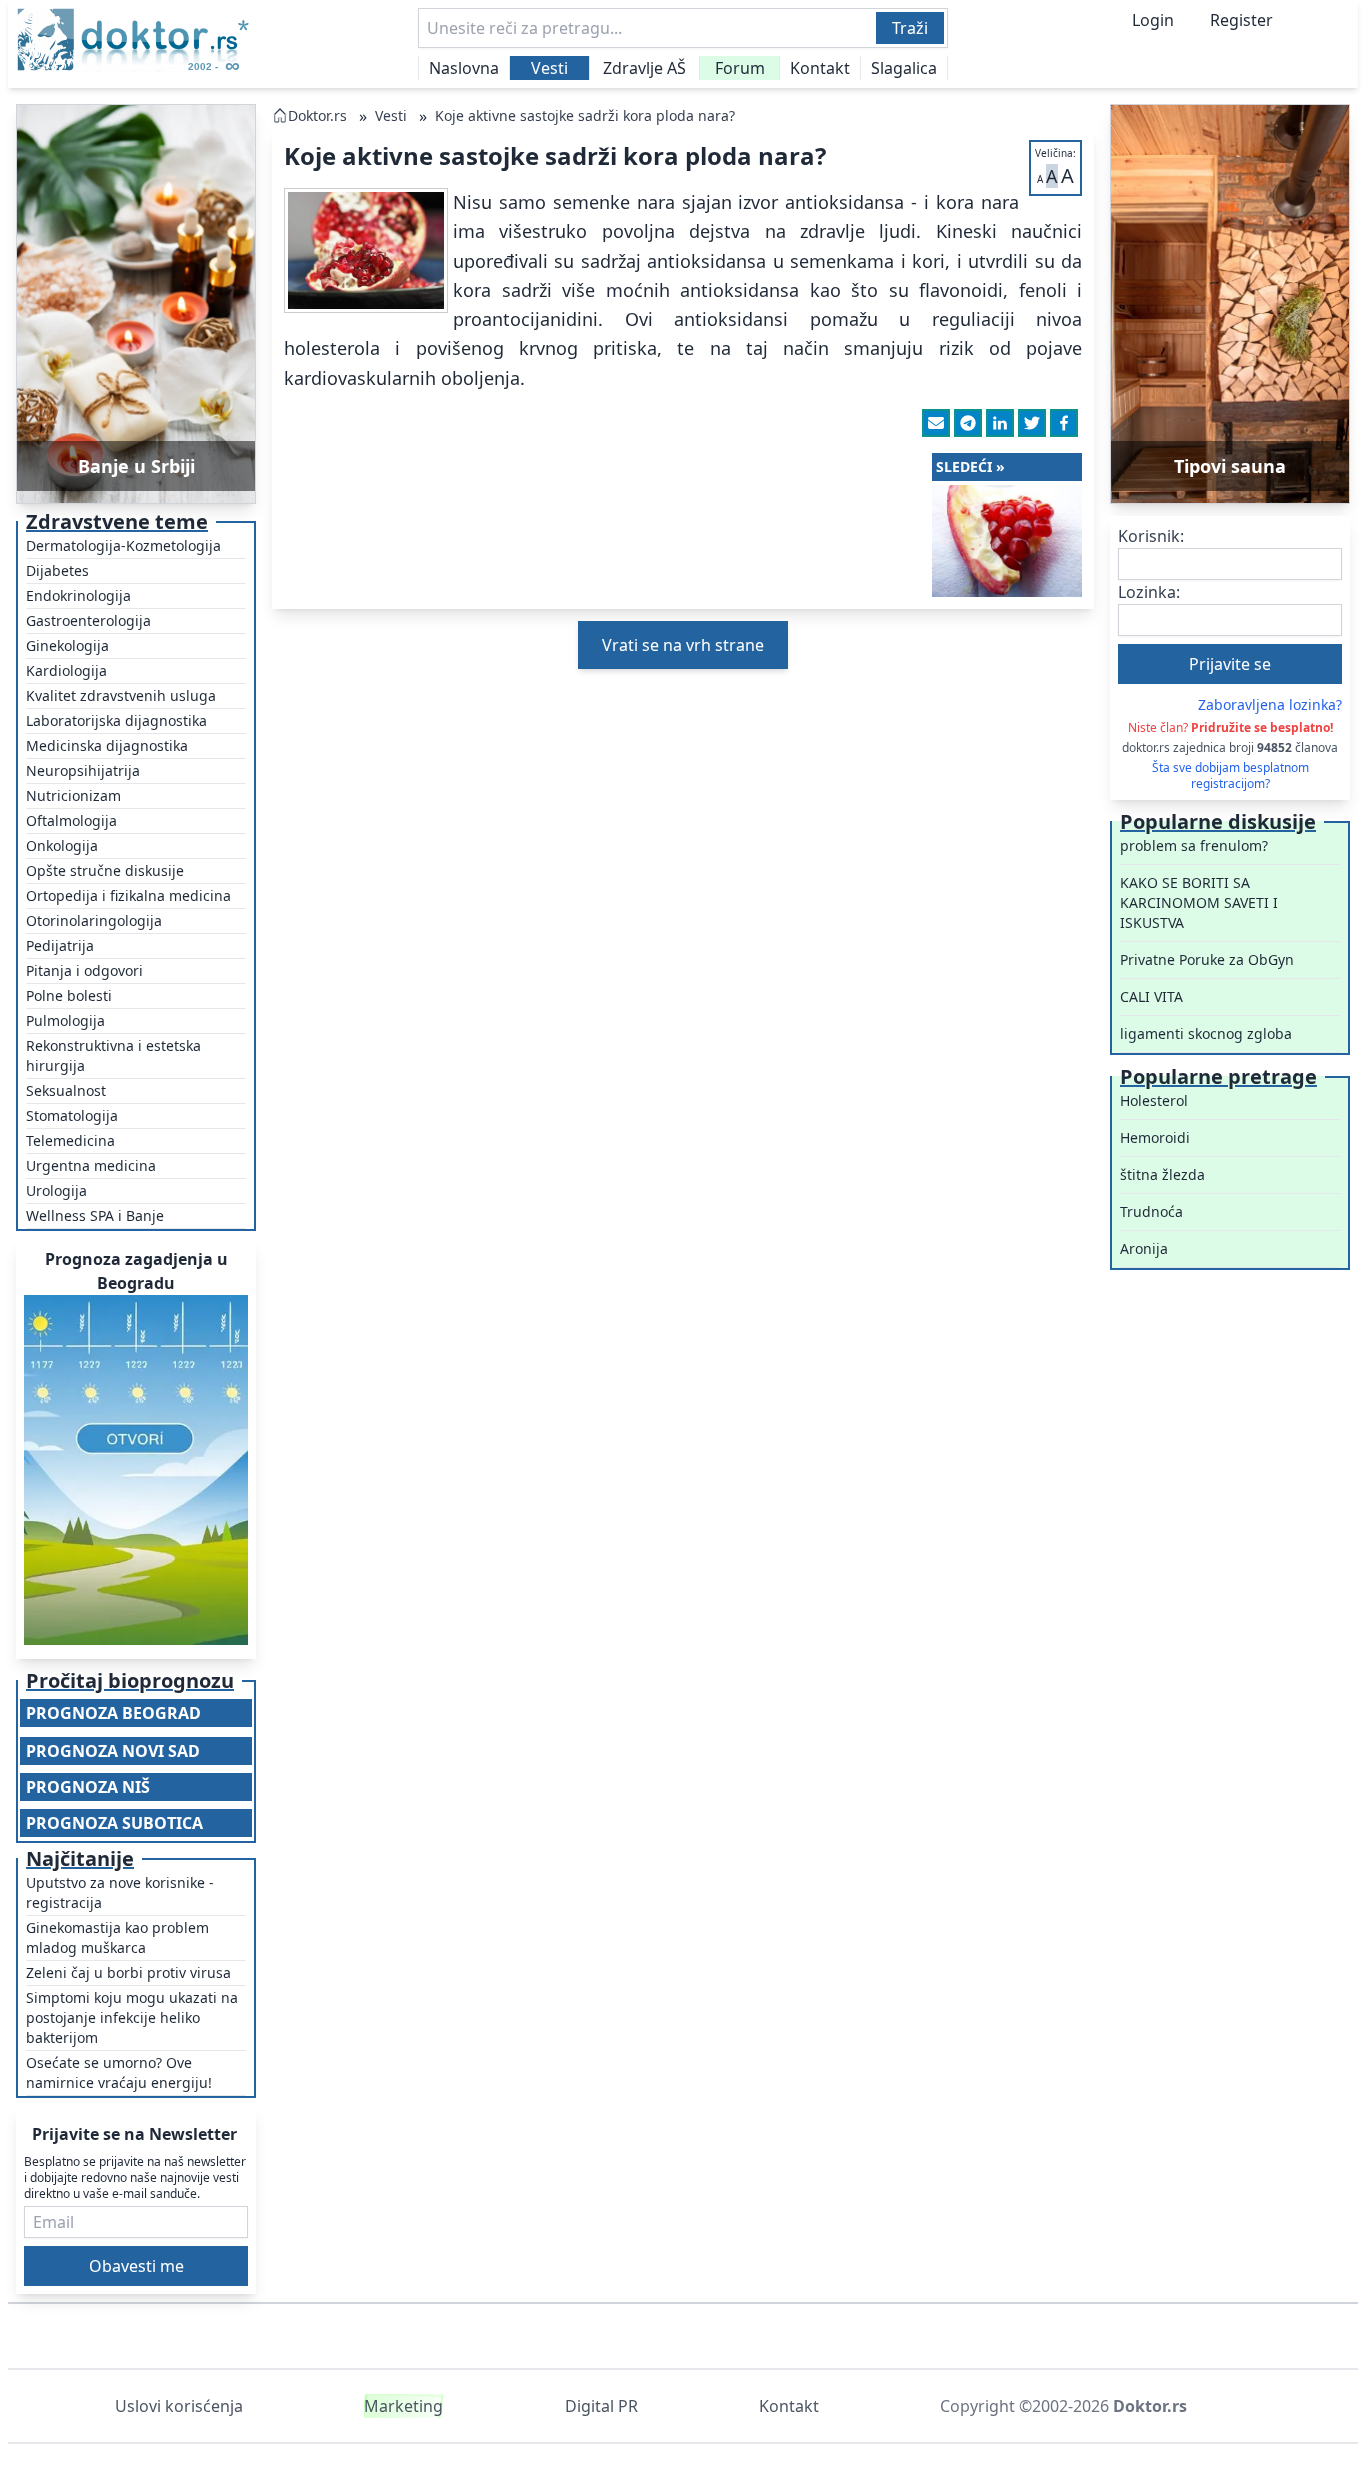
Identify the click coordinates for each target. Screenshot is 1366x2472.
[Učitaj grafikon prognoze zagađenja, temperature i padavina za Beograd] (136, 1470)
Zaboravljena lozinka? (1270, 704)
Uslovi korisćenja (179, 2406)
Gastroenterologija (88, 620)
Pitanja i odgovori (84, 970)
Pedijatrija (60, 945)
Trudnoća (1151, 1211)
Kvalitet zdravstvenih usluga (121, 695)
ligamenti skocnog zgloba (1206, 1033)
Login (1153, 20)
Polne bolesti (69, 995)
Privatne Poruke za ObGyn (1207, 959)
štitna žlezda (1162, 1174)
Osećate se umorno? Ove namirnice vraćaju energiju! (119, 2072)
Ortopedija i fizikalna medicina (128, 895)
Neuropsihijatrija (83, 770)
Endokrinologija (78, 595)
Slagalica (904, 68)
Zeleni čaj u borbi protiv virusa (128, 1972)
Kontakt (820, 68)
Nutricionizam (73, 795)
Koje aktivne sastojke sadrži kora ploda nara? (585, 115)
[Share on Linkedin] (1000, 423)
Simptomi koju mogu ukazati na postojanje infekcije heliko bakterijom (132, 2017)
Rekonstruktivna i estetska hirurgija (113, 1055)
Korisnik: (1151, 536)
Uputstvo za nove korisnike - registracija (120, 1892)
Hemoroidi (1155, 1137)
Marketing (403, 2406)
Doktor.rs (317, 115)
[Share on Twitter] (1032, 423)
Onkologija (62, 845)
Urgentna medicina (91, 1165)
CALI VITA (1151, 996)
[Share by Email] (936, 423)
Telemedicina (70, 1140)
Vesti (549, 68)
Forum (740, 68)
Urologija (56, 1190)
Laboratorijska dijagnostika (116, 720)
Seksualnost (66, 1090)
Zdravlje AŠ (644, 68)
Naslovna (464, 68)
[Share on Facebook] (1064, 423)
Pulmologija (65, 1020)
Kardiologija (66, 670)
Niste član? (1230, 727)
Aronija (1144, 1248)
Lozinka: (1149, 592)
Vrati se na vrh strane (683, 645)
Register (1241, 20)
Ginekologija (67, 645)
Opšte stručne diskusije (105, 870)
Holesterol (1154, 1100)
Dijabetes (57, 570)
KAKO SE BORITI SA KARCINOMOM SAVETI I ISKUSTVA (1199, 902)
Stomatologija (72, 1115)
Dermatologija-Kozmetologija (123, 545)
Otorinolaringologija (94, 920)
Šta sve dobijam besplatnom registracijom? (1230, 776)
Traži (910, 28)
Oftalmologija (71, 820)
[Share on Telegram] (968, 423)
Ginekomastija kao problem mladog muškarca (117, 1937)
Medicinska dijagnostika (107, 745)
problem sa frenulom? (1194, 845)
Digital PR (601, 2406)
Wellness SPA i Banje (95, 1215)
